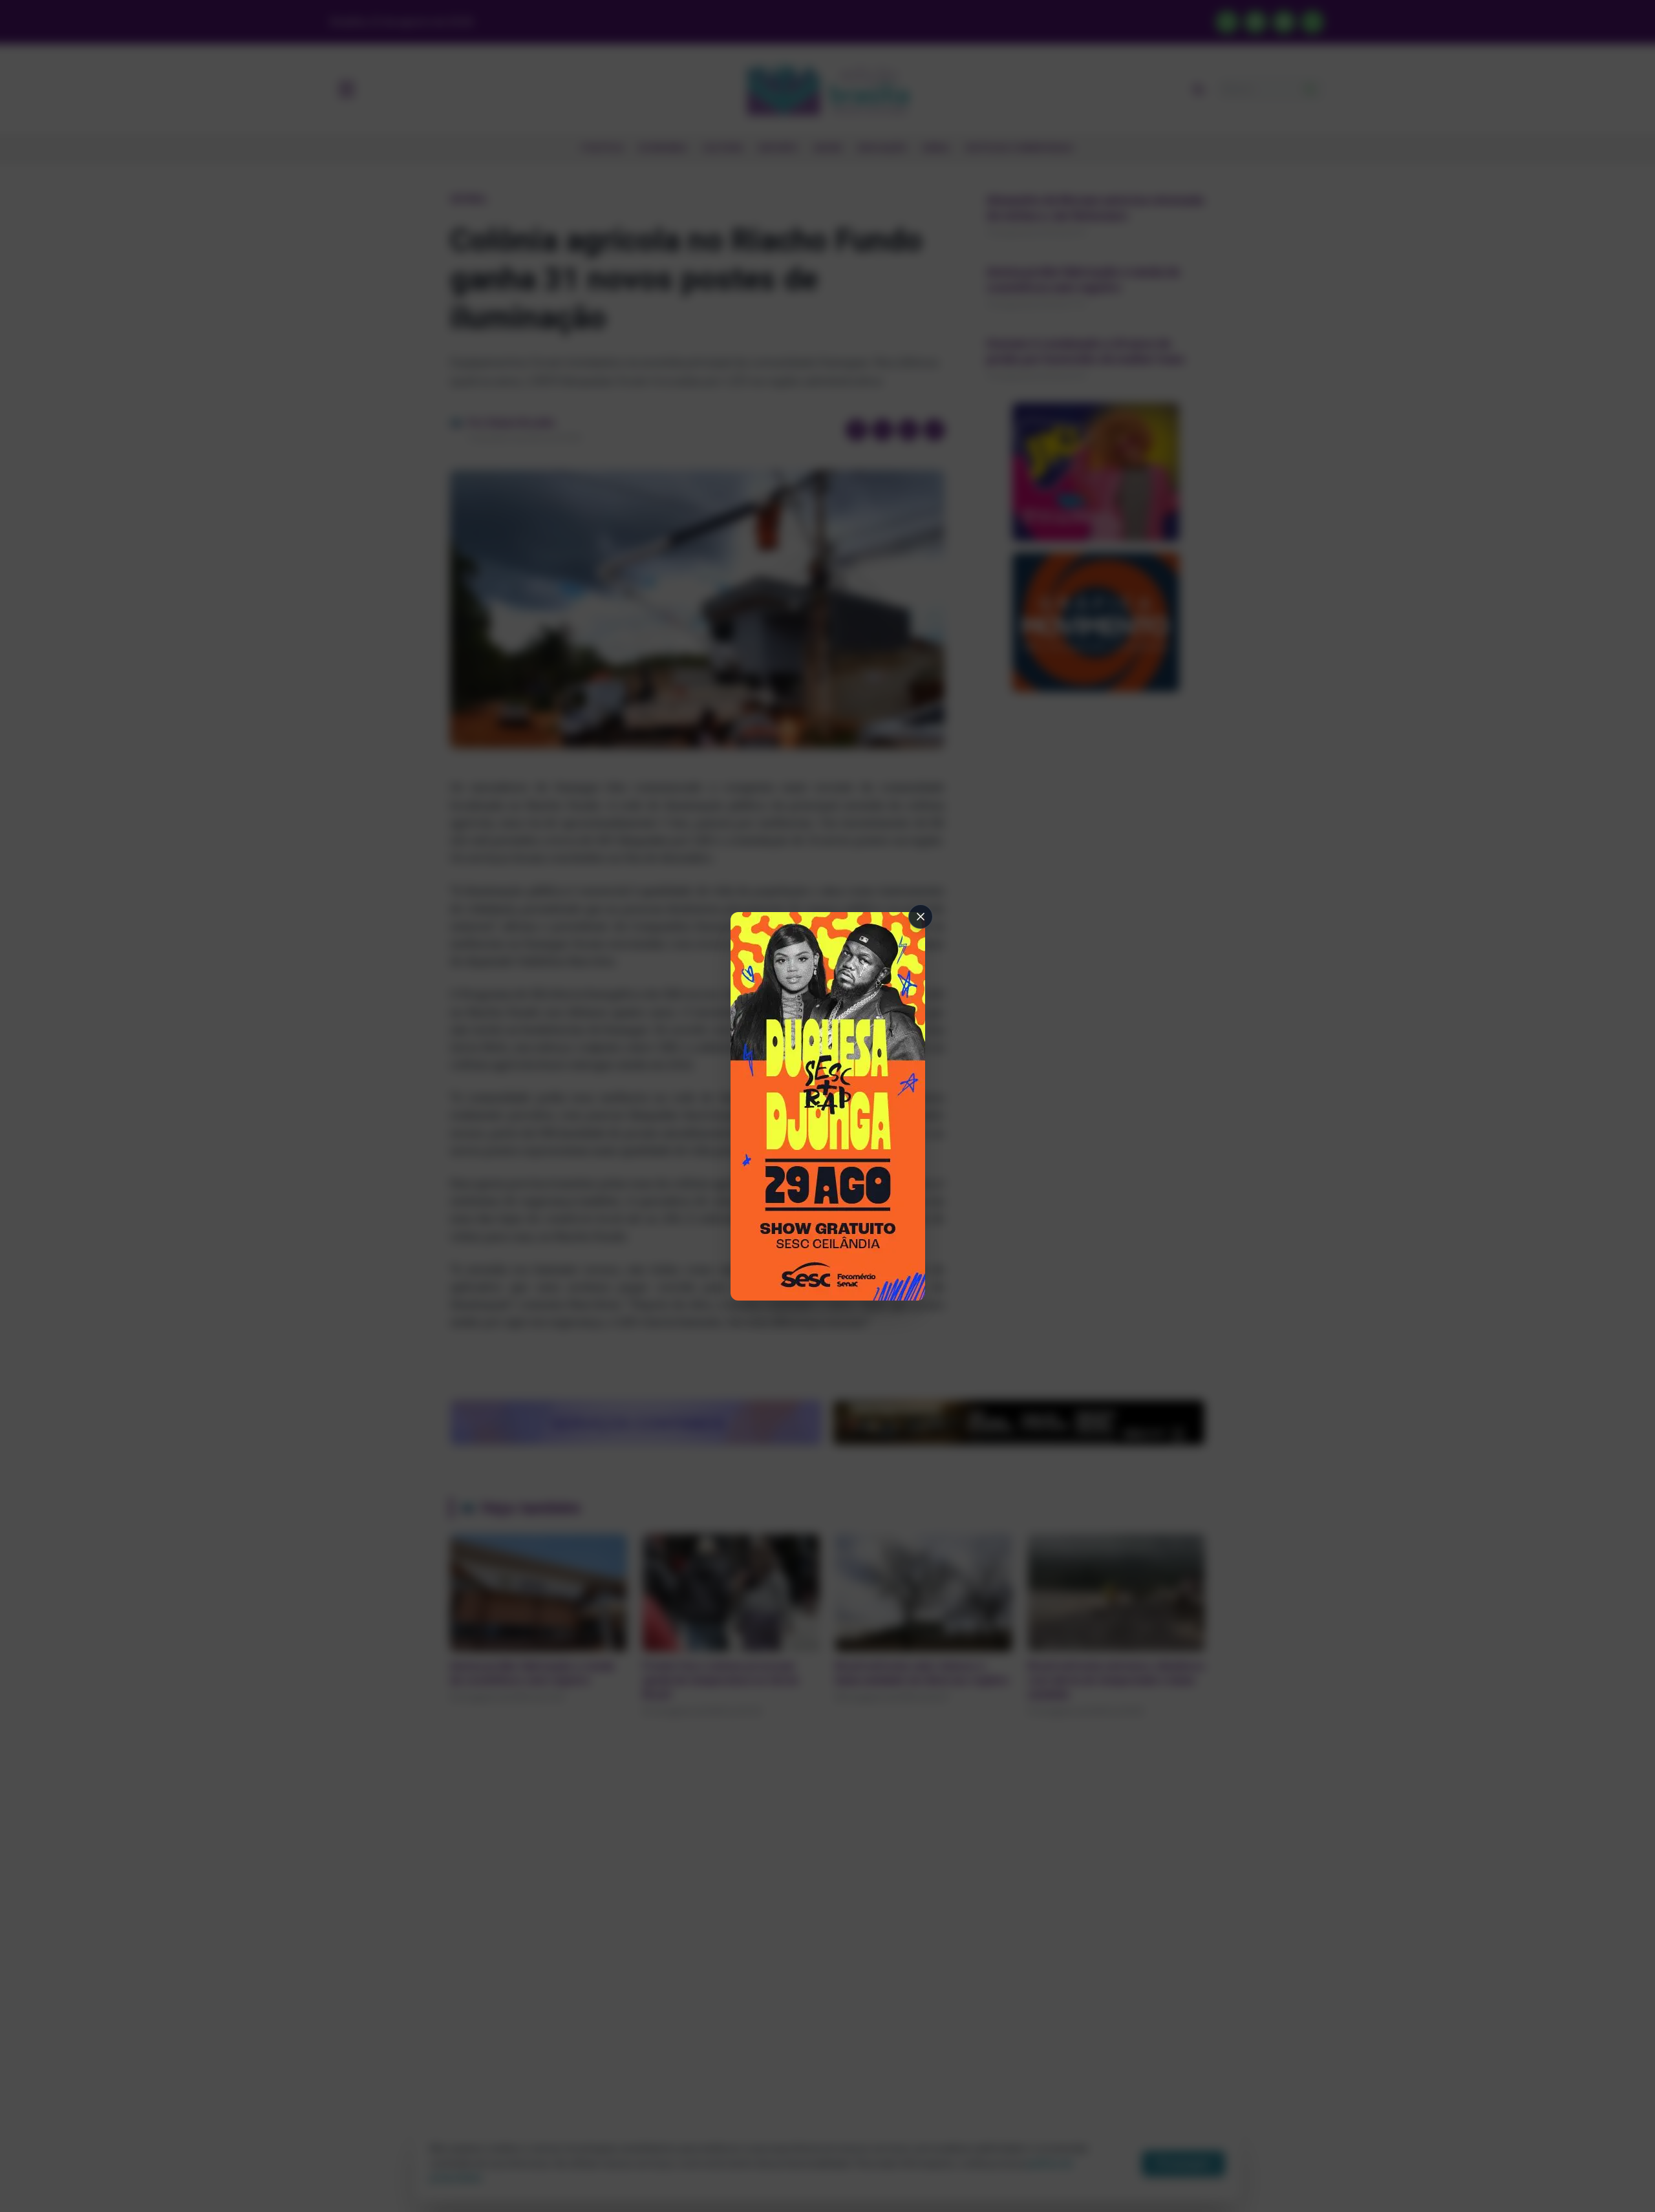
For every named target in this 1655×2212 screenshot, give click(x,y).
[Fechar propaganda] (921, 917)
